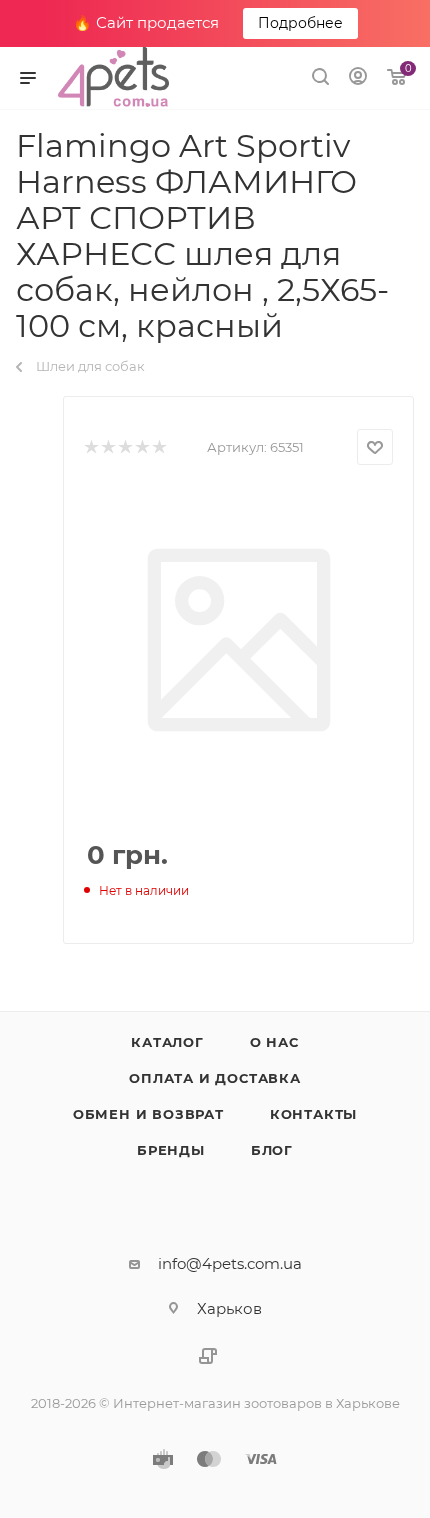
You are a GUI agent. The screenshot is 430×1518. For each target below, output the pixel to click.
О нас (274, 1042)
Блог (272, 1150)
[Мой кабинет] (358, 78)
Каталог (167, 1042)
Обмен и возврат (148, 1114)
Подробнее (300, 23)
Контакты (313, 1114)
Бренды (171, 1150)
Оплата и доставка (215, 1078)
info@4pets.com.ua (230, 1263)
